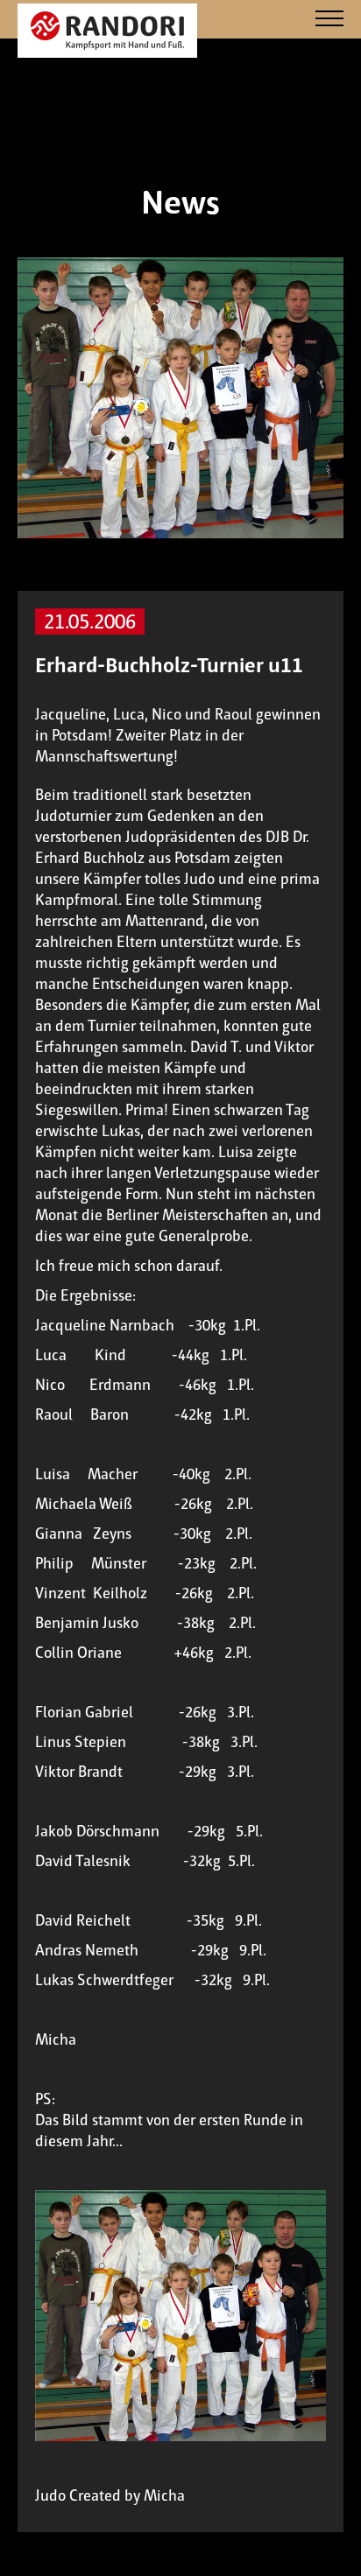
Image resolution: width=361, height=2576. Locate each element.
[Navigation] (329, 20)
